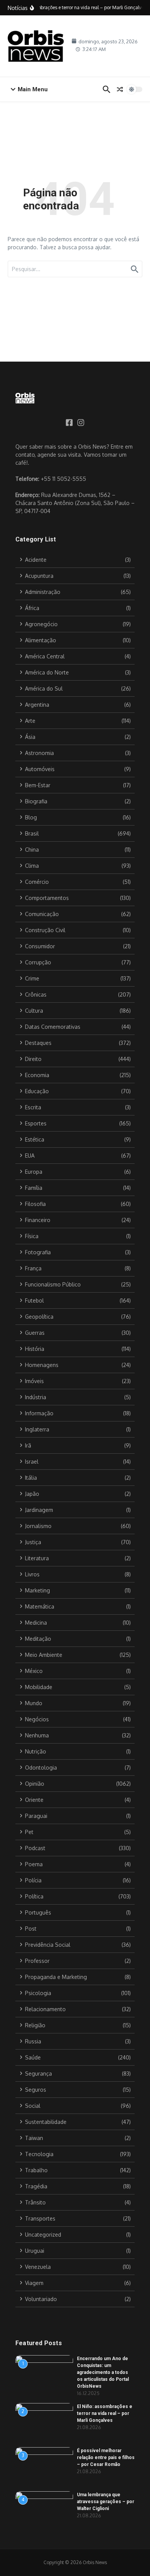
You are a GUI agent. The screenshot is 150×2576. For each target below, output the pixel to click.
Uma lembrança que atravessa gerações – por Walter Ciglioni (106, 2502)
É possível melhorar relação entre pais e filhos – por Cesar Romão (106, 2458)
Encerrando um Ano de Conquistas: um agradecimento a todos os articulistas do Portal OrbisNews (103, 2372)
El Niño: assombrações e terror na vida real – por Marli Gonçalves (105, 2413)
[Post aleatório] (120, 89)
